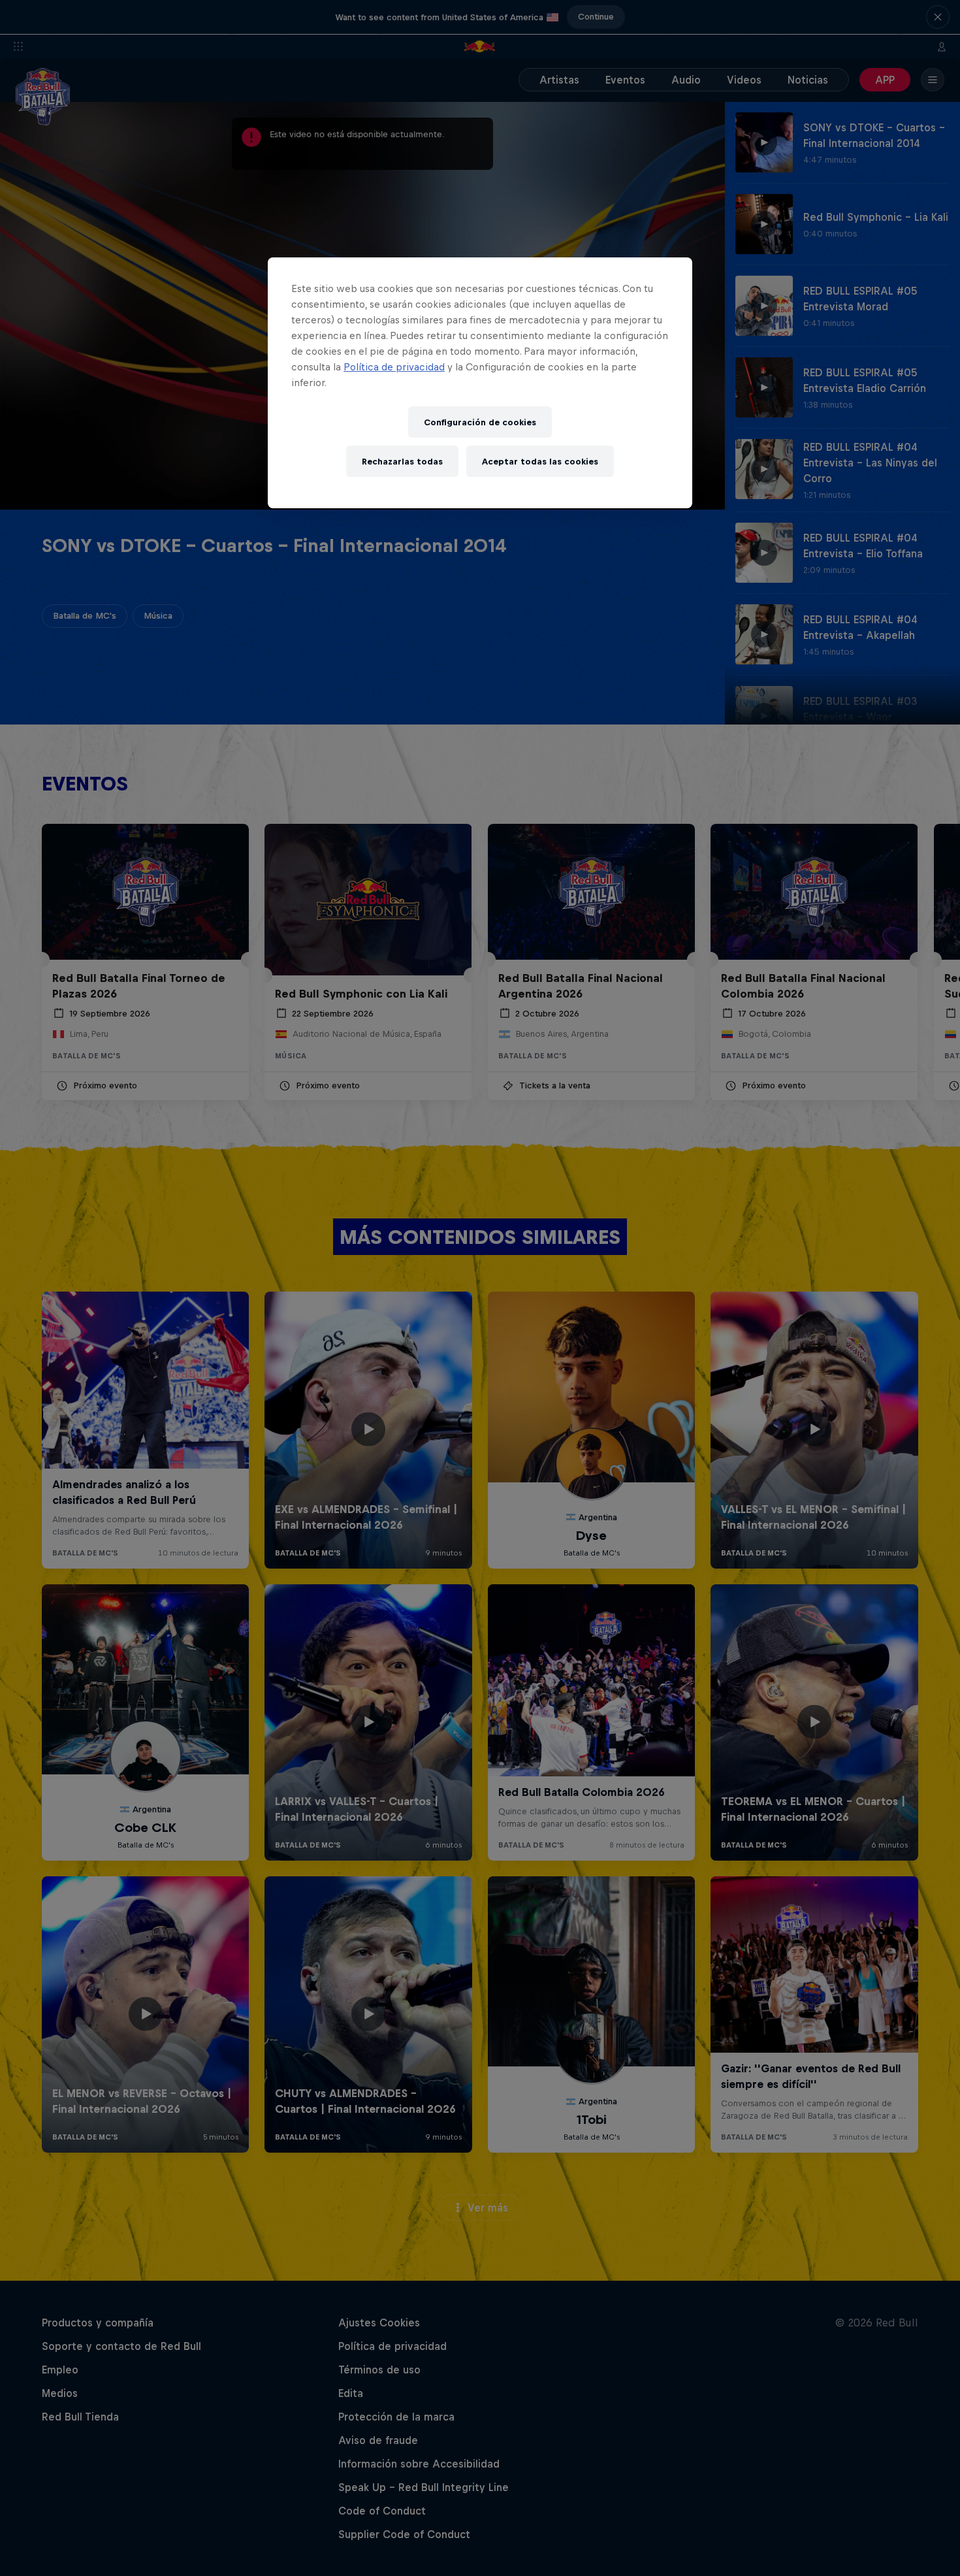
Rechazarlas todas (402, 462)
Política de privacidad (394, 367)
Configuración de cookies (480, 422)
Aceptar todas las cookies (540, 462)
